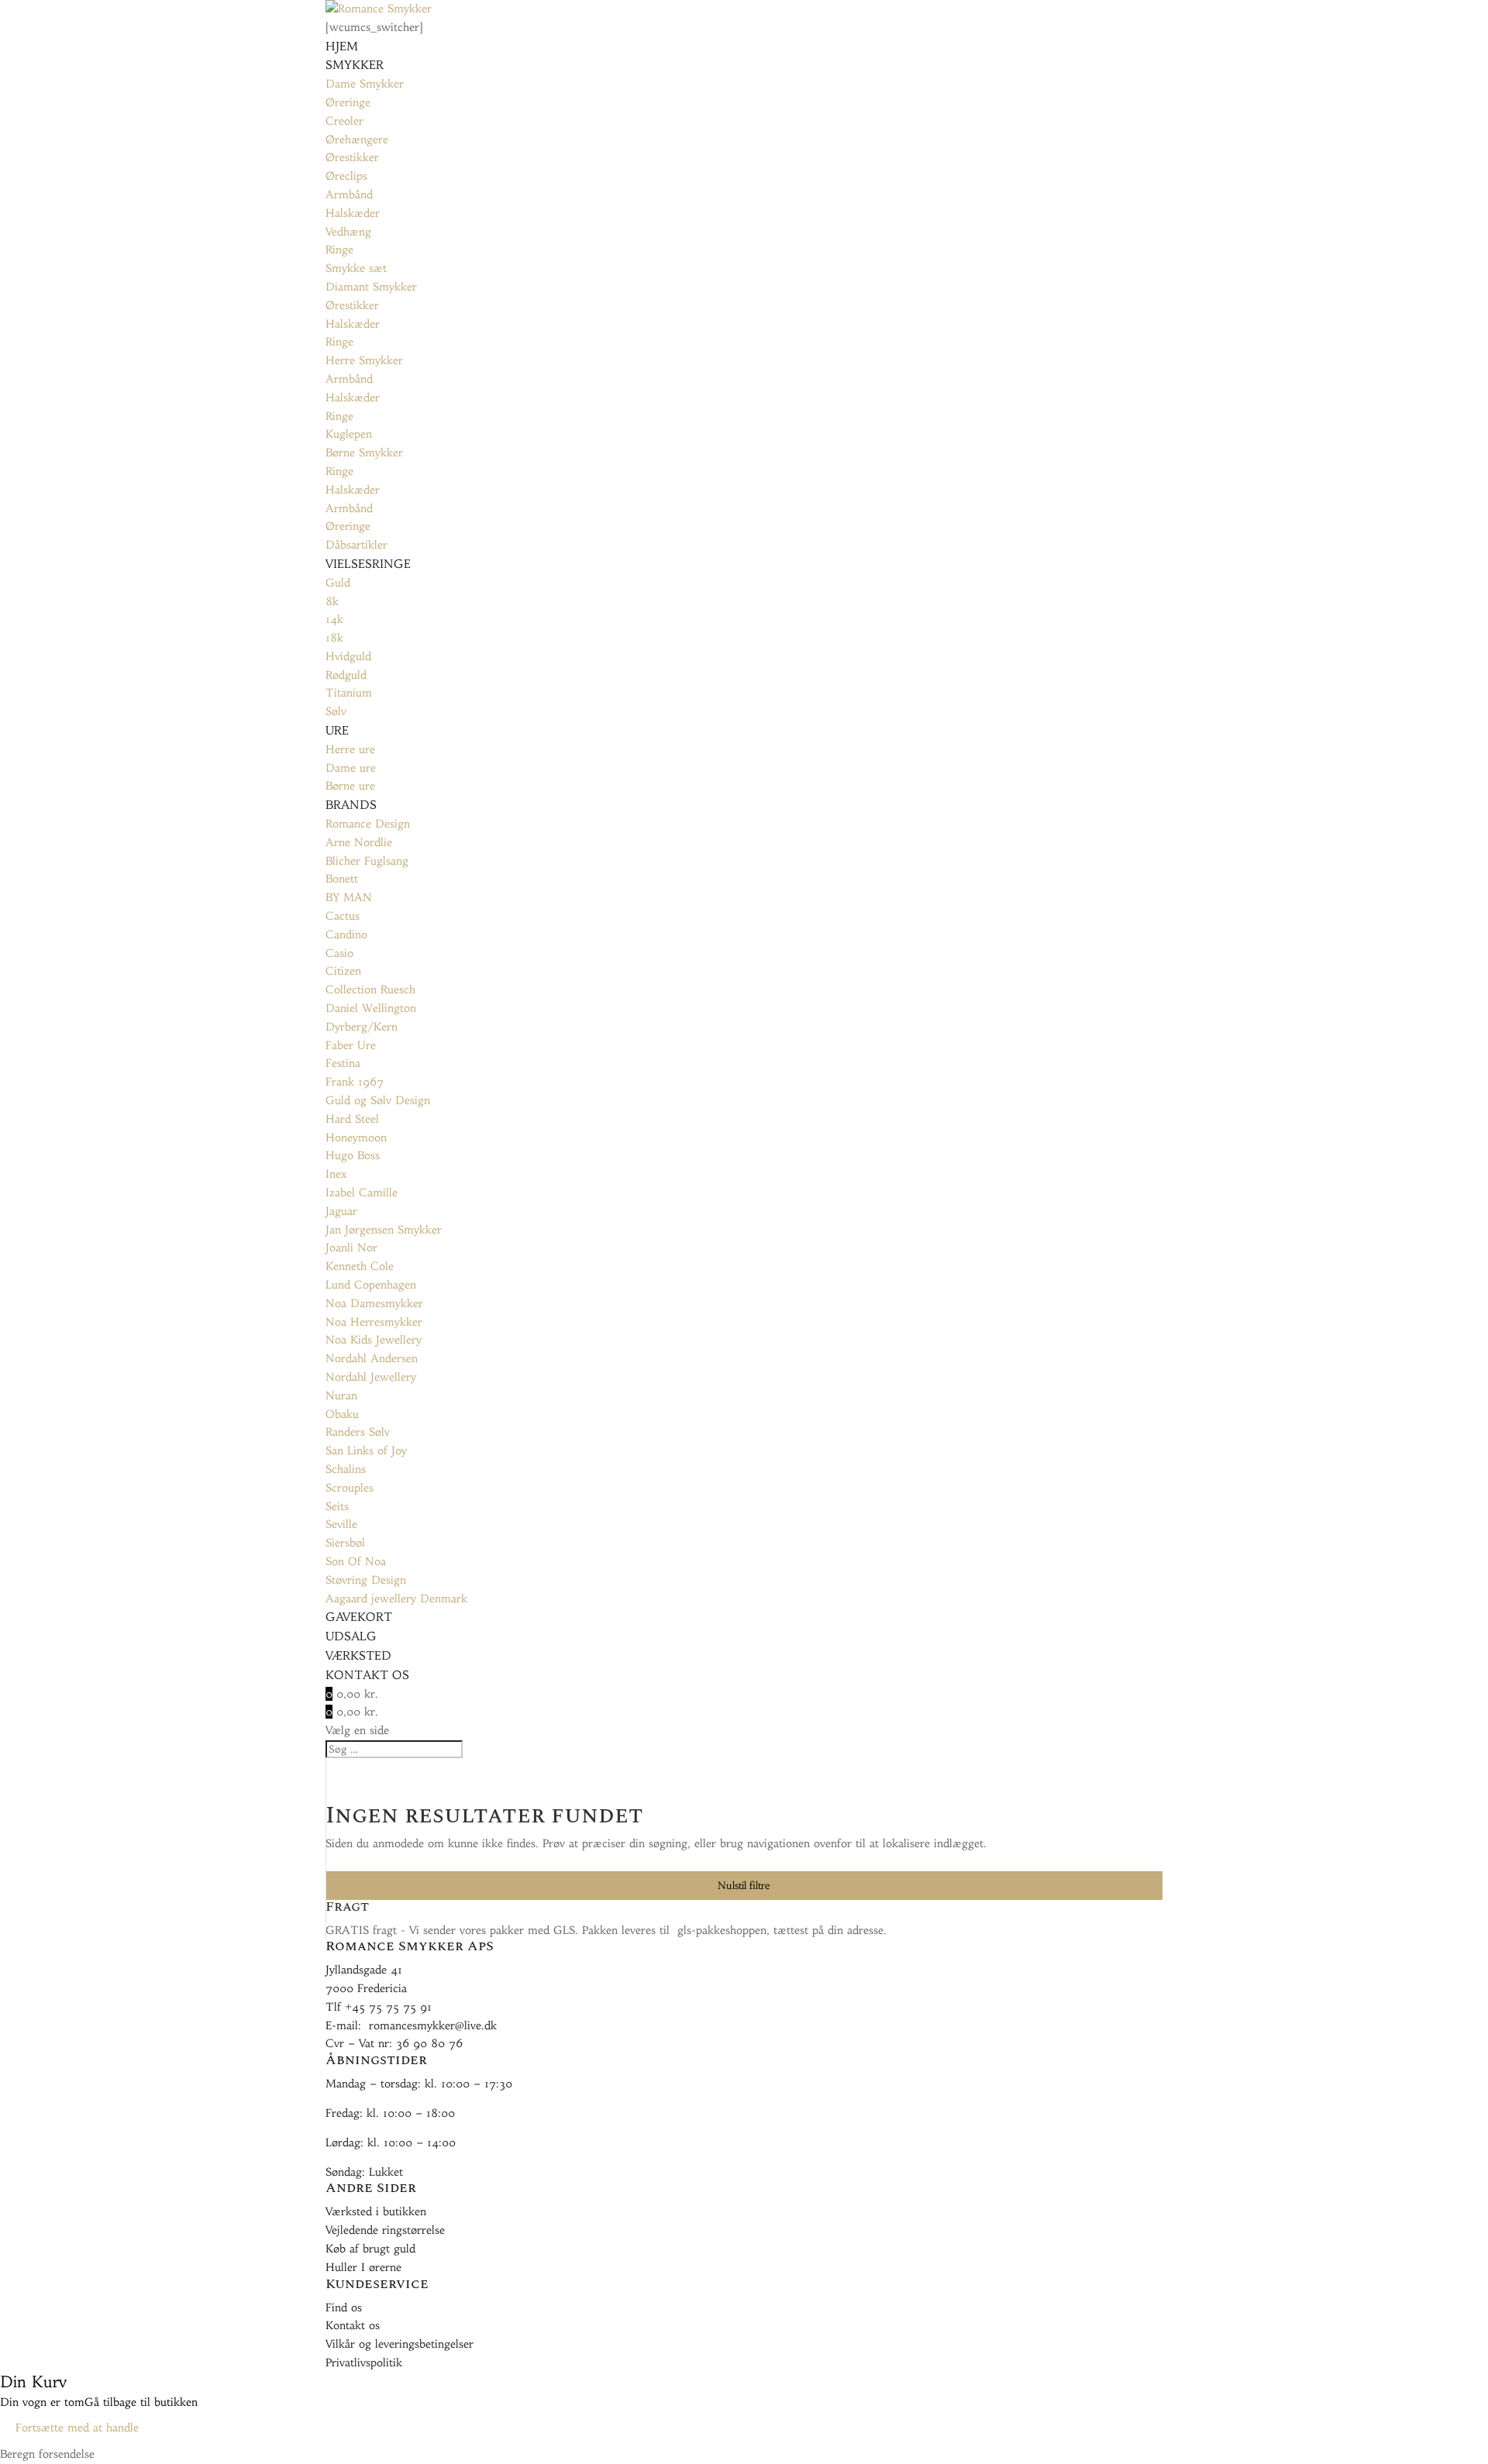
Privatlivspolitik (364, 2362)
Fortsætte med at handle (77, 2428)
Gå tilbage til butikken (141, 2402)
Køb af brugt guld (370, 2249)
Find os (344, 2307)
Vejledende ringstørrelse (385, 2230)
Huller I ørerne (363, 2267)
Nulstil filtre (744, 1886)
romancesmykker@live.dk (433, 2025)
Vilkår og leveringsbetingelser (400, 2344)
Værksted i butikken (376, 2211)
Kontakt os (353, 2325)
